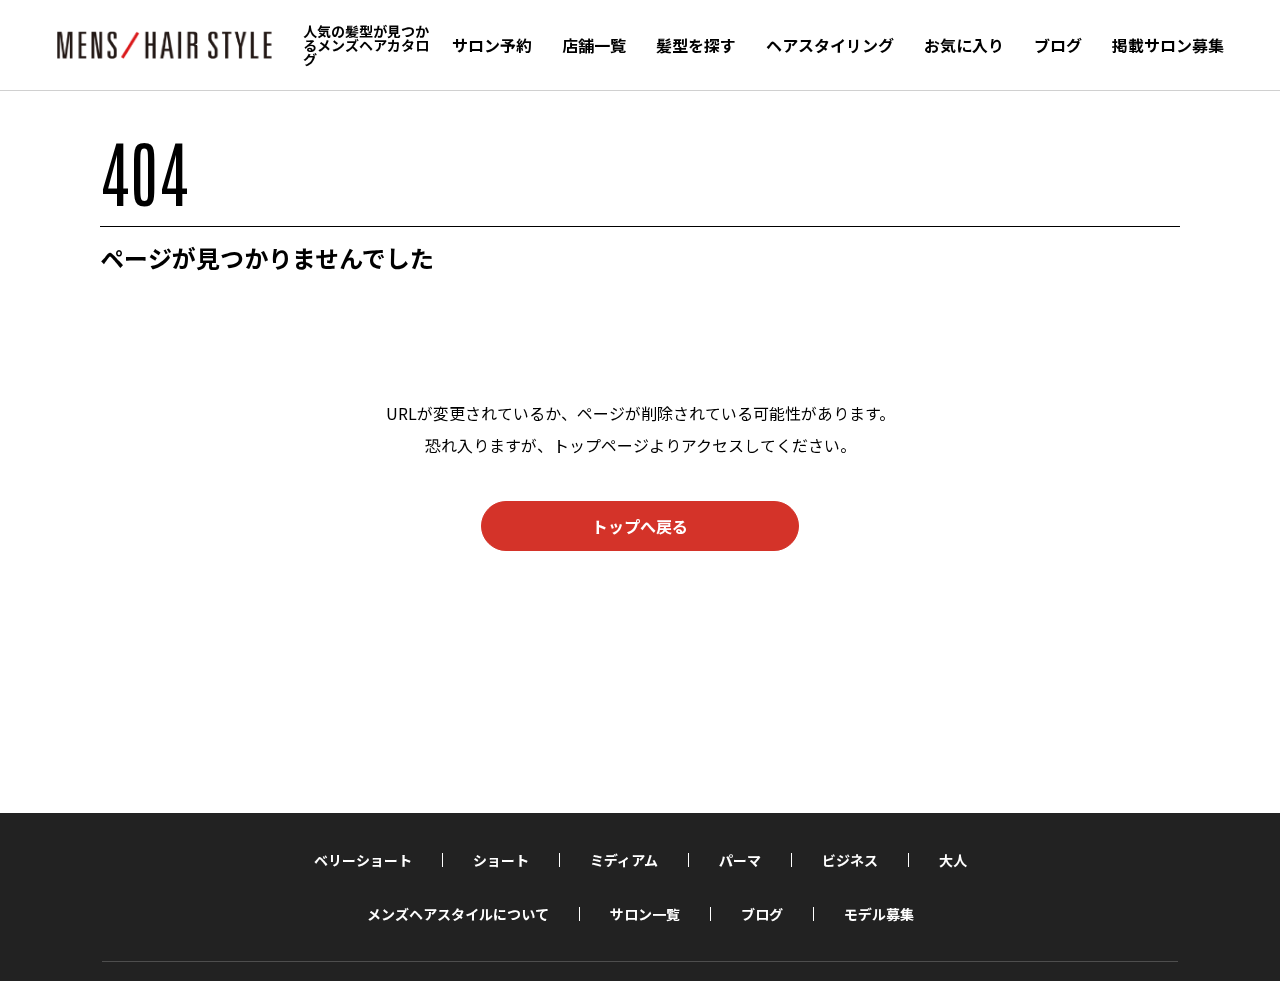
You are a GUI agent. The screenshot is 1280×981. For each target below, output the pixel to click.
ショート (501, 860)
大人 (953, 860)
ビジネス (850, 860)
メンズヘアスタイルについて (458, 914)
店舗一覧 (594, 45)
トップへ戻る (640, 526)
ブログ (1058, 45)
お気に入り (964, 45)
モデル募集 (879, 914)
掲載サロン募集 (1168, 45)
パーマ (740, 860)
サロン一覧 (645, 914)
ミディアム (624, 860)
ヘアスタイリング (830, 45)
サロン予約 (492, 45)
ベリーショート (363, 860)
